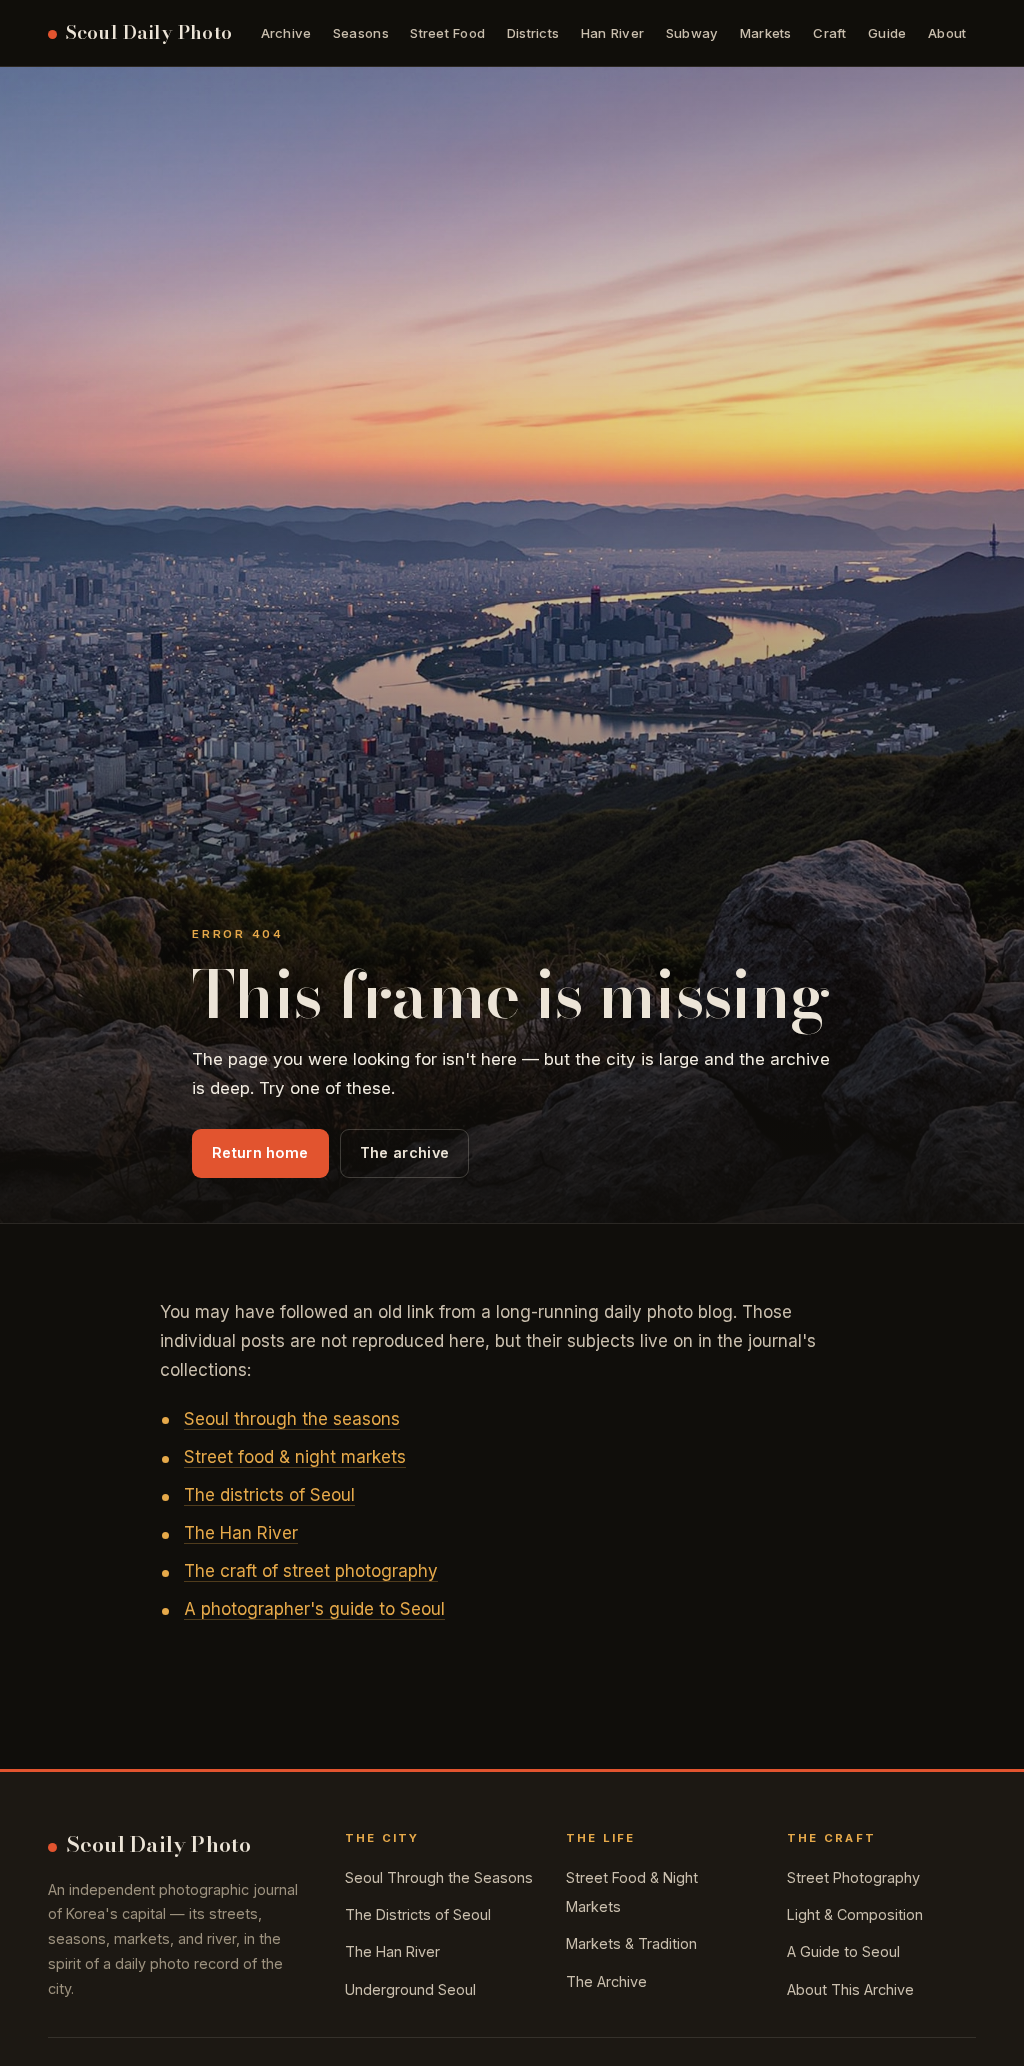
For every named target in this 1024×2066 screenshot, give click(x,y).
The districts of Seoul (269, 1495)
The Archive (606, 1981)
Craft (829, 33)
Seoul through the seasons (292, 1419)
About (947, 33)
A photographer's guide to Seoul (314, 1609)
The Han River (241, 1533)
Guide (887, 33)
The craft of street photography (311, 1571)
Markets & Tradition (631, 1943)
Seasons (361, 33)
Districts (533, 33)
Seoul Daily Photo (149, 32)
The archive (404, 1152)
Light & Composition (855, 1914)
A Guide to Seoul (843, 1951)
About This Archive (850, 1989)
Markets (766, 33)
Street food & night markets (295, 1457)
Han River (612, 33)
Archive (286, 33)
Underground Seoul (410, 1989)
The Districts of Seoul (418, 1914)
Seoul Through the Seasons (439, 1877)
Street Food (447, 33)
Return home (260, 1152)
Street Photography (853, 1877)
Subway (692, 33)
